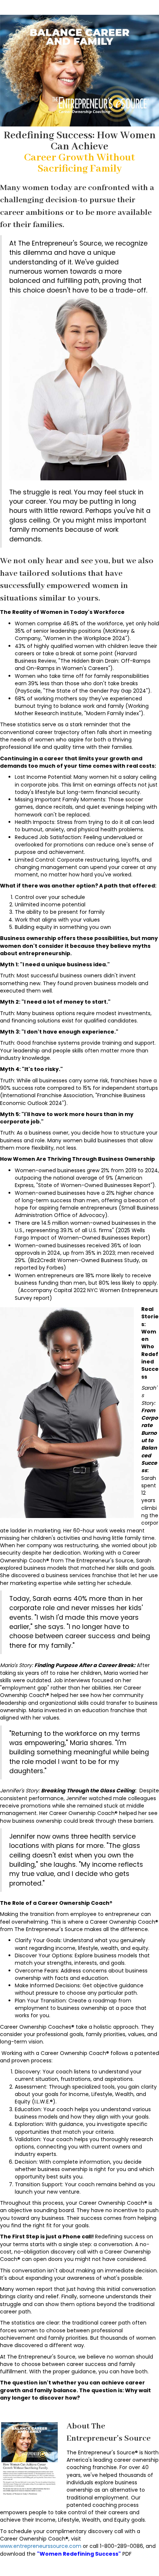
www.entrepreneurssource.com (41, 2546)
